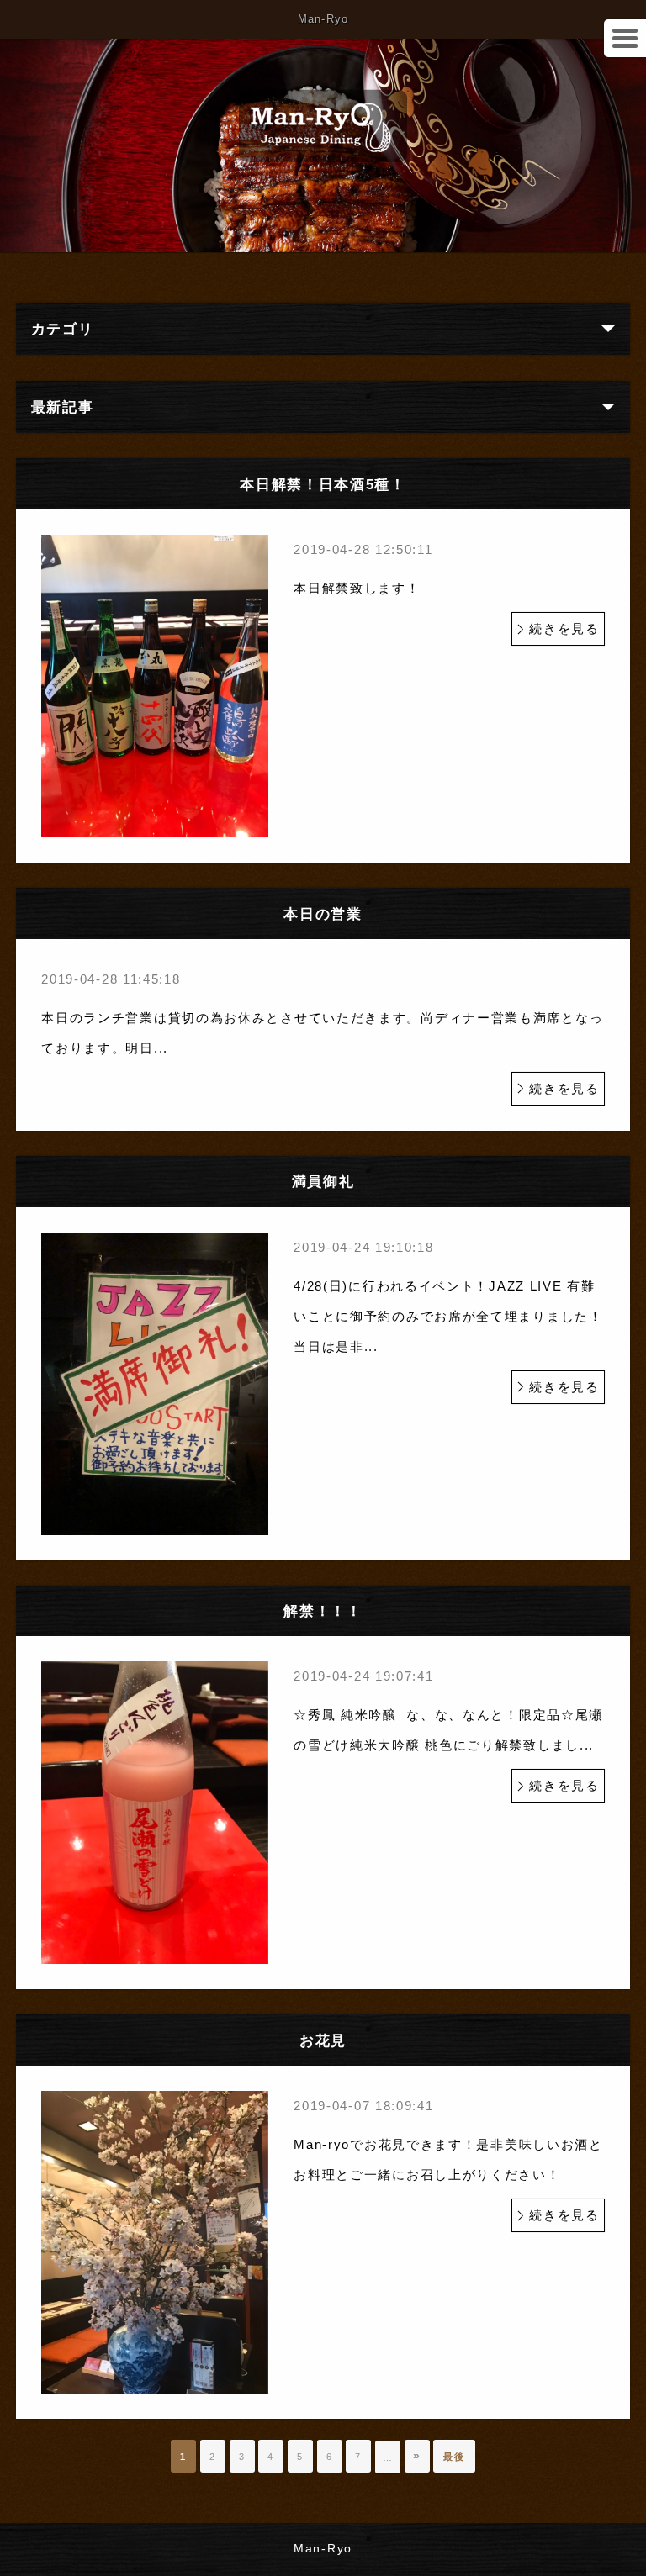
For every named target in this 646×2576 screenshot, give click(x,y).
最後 (454, 2457)
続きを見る (564, 628)
